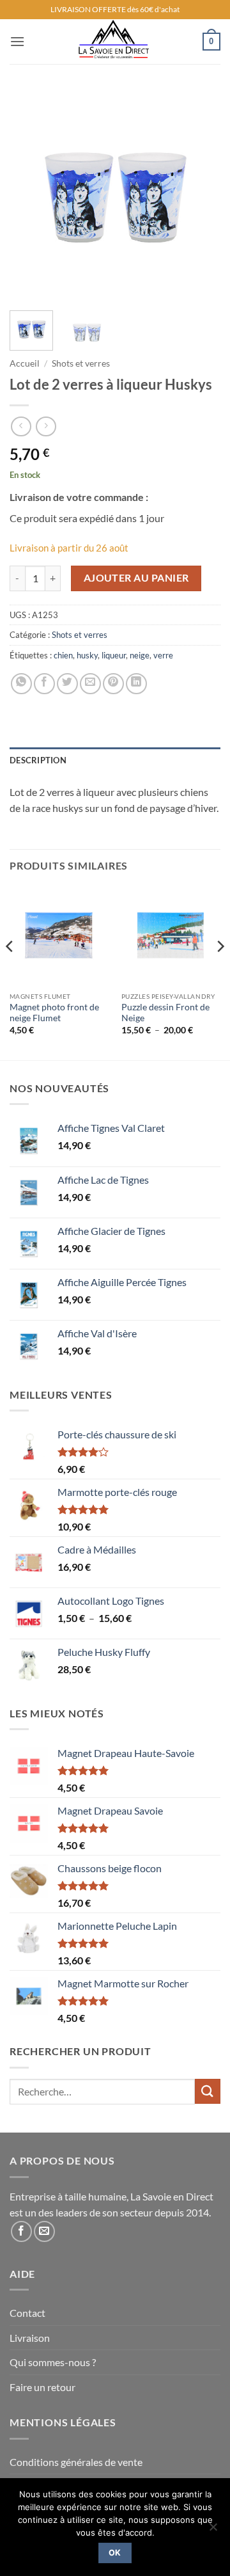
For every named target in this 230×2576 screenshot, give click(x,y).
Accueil (25, 363)
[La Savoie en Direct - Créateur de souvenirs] (114, 42)
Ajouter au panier (136, 578)
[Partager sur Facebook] (44, 684)
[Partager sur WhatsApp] (21, 684)
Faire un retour (42, 2387)
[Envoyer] (208, 2091)
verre (163, 655)
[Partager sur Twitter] (67, 684)
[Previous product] (46, 426)
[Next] (200, 195)
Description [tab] (38, 760)
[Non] (213, 2531)
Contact (27, 2313)
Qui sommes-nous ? (53, 2362)
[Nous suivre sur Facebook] (21, 2231)
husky (87, 655)
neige (140, 655)
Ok (115, 2553)
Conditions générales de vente (76, 2462)
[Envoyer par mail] (90, 684)
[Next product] (21, 426)
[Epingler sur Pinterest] (113, 684)
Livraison (30, 2338)
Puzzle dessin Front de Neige (165, 1013)
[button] (17, 41)
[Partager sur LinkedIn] (136, 684)
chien (63, 655)
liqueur (114, 655)
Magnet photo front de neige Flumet (54, 1013)
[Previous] (30, 195)
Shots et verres (81, 363)
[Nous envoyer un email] (44, 2231)
